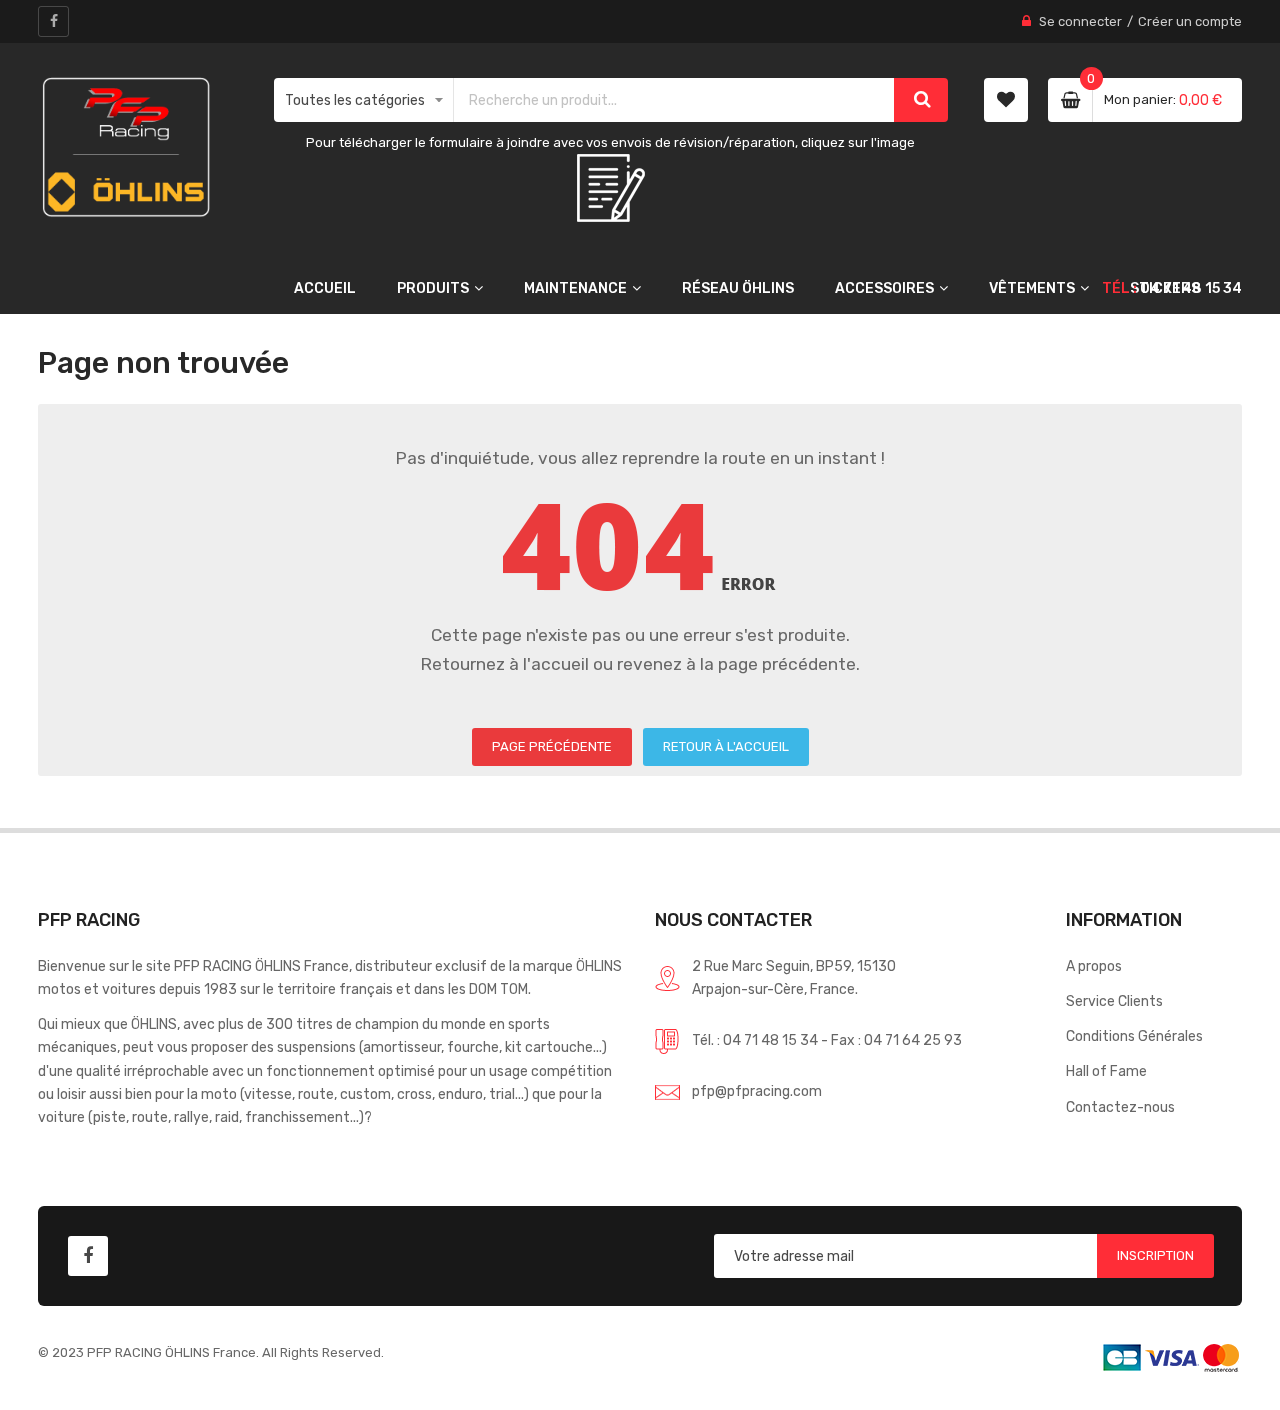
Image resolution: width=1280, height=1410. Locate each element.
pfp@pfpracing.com (757, 1091)
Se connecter (1080, 21)
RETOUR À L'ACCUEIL (726, 746)
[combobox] (675, 100)
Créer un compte (1190, 21)
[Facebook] (53, 21)
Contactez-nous (1120, 1107)
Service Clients (1114, 1001)
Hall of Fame (1106, 1071)
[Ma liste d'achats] (1006, 100)
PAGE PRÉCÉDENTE (552, 746)
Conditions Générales (1134, 1036)
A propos (1094, 966)
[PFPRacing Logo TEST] (126, 147)
